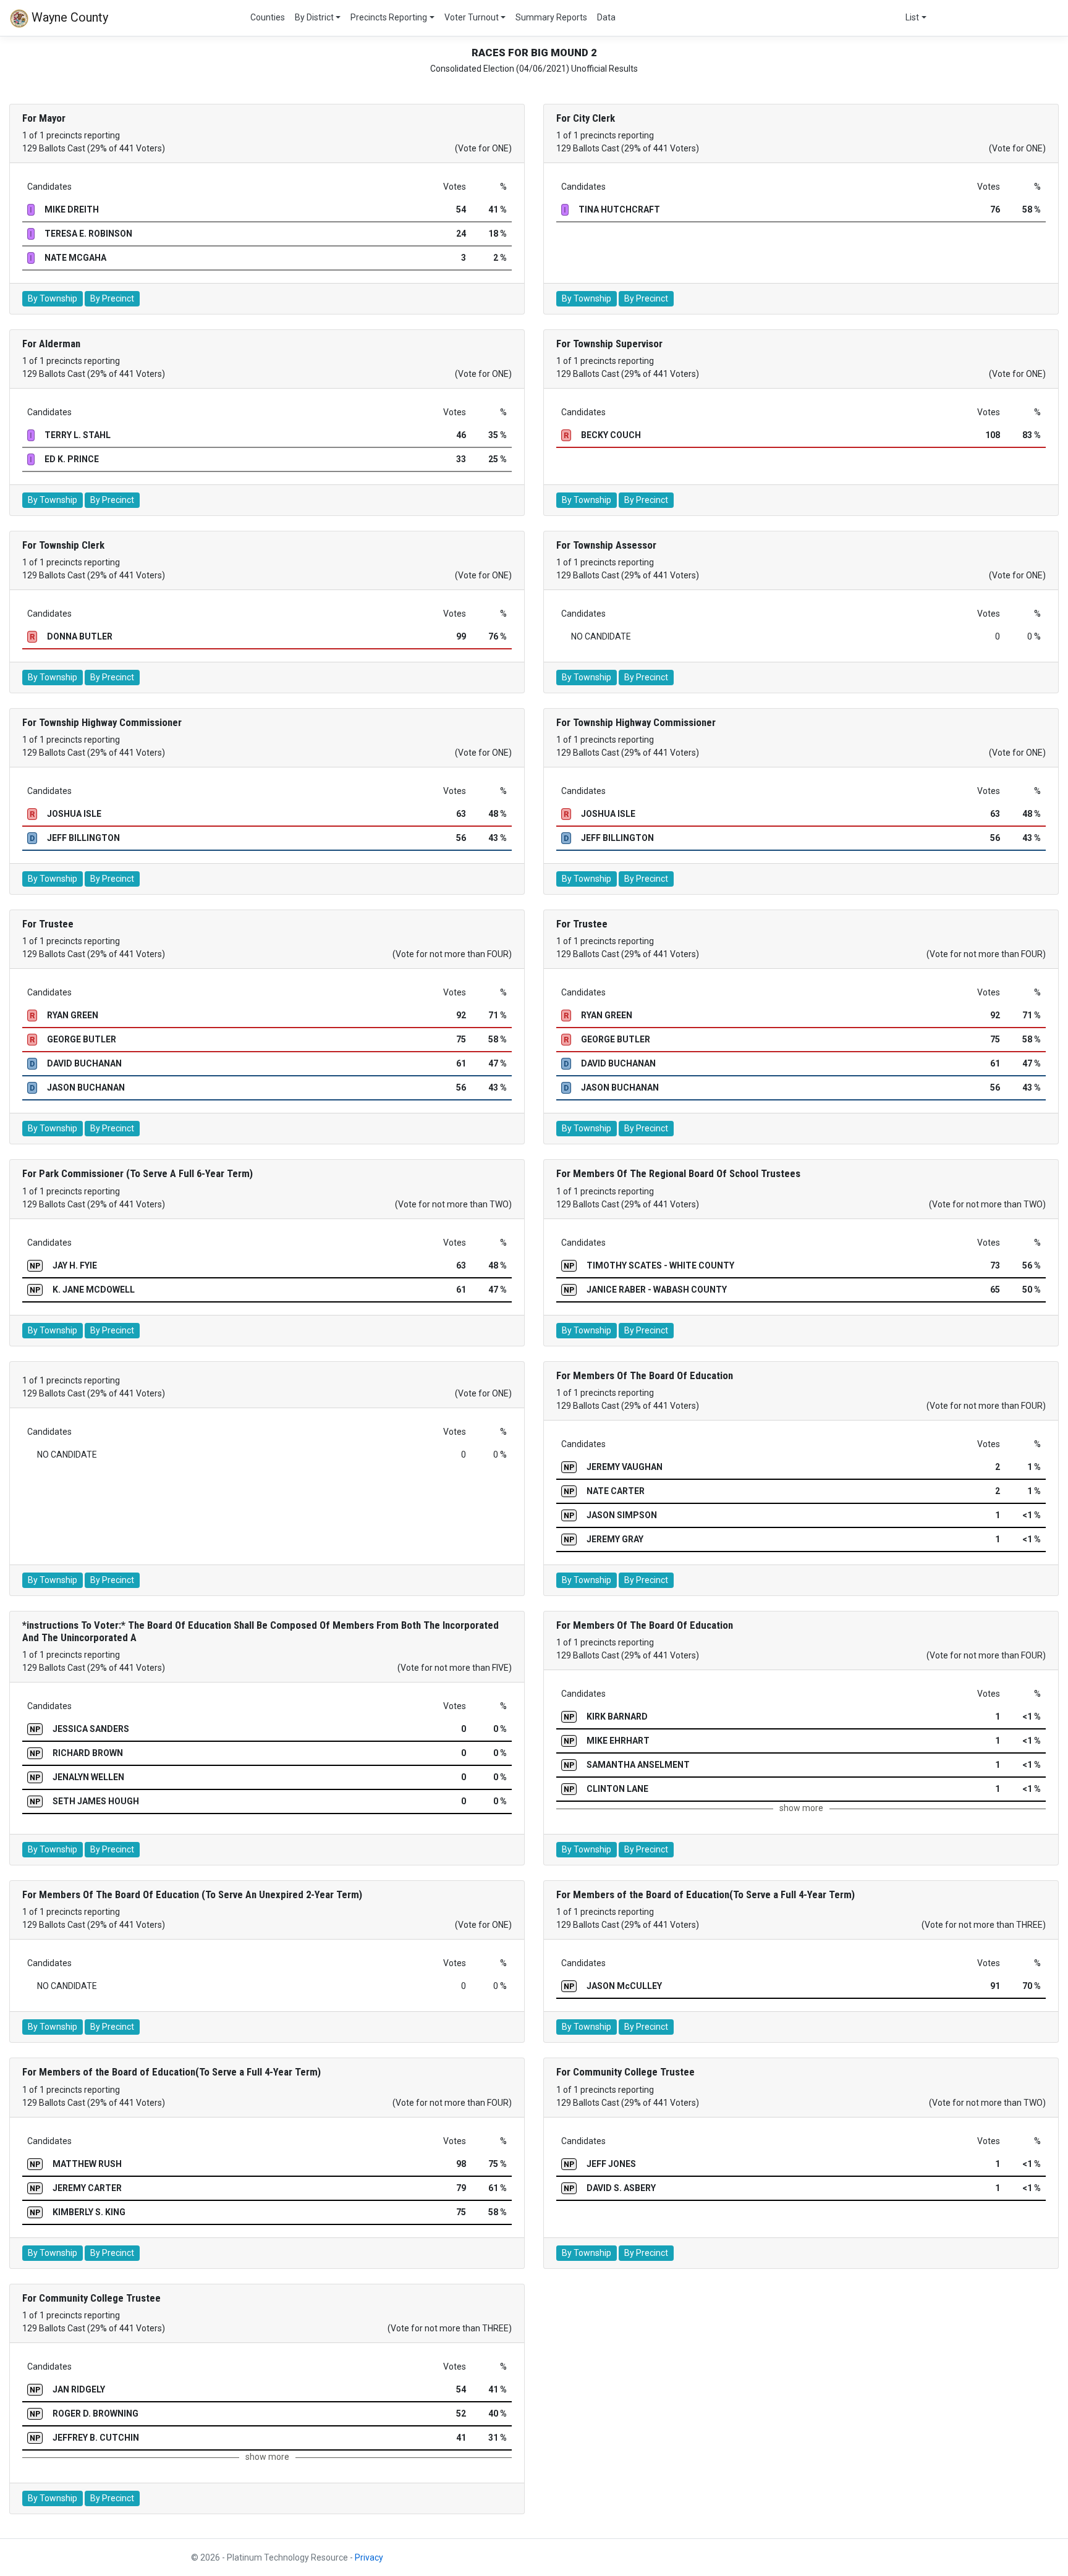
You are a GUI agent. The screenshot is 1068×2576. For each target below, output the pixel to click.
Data (606, 17)
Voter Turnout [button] (472, 17)
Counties (268, 17)
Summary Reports (551, 17)
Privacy (369, 2557)
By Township (53, 298)
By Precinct (112, 298)
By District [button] (314, 17)
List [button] (912, 17)
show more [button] (801, 1808)
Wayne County (68, 17)
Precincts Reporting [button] (389, 17)
